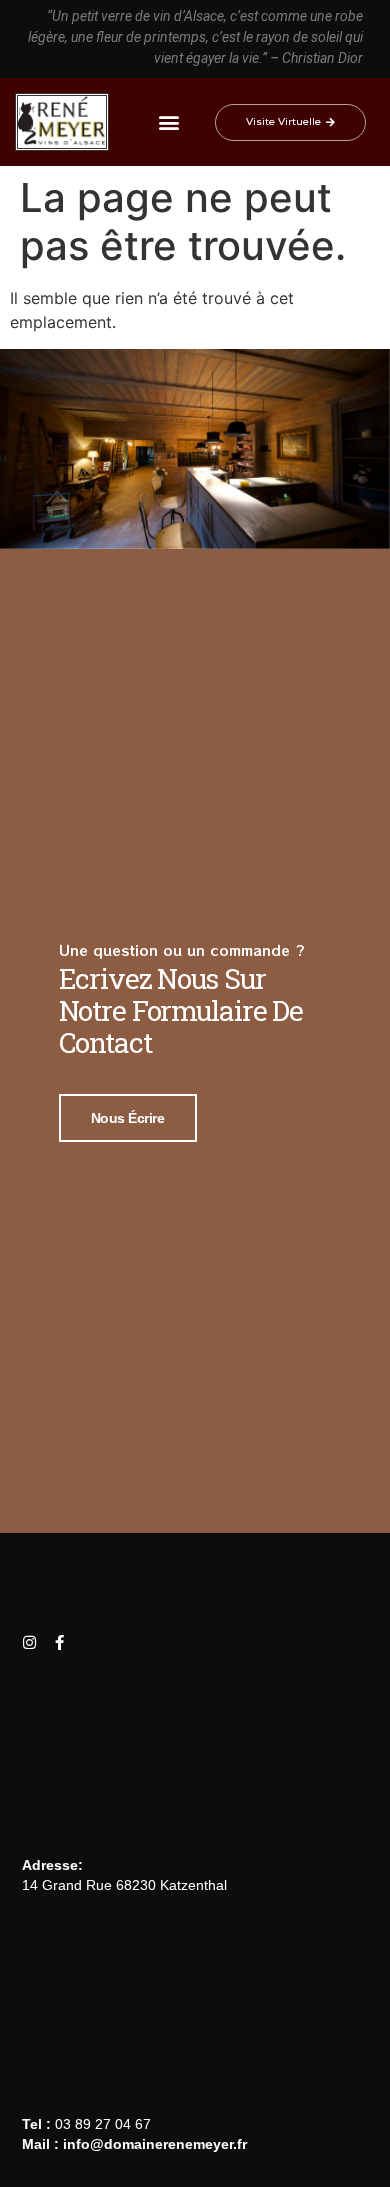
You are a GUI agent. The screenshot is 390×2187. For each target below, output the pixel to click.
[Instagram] (29, 1642)
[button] (168, 122)
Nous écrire (128, 1118)
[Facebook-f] (59, 1642)
